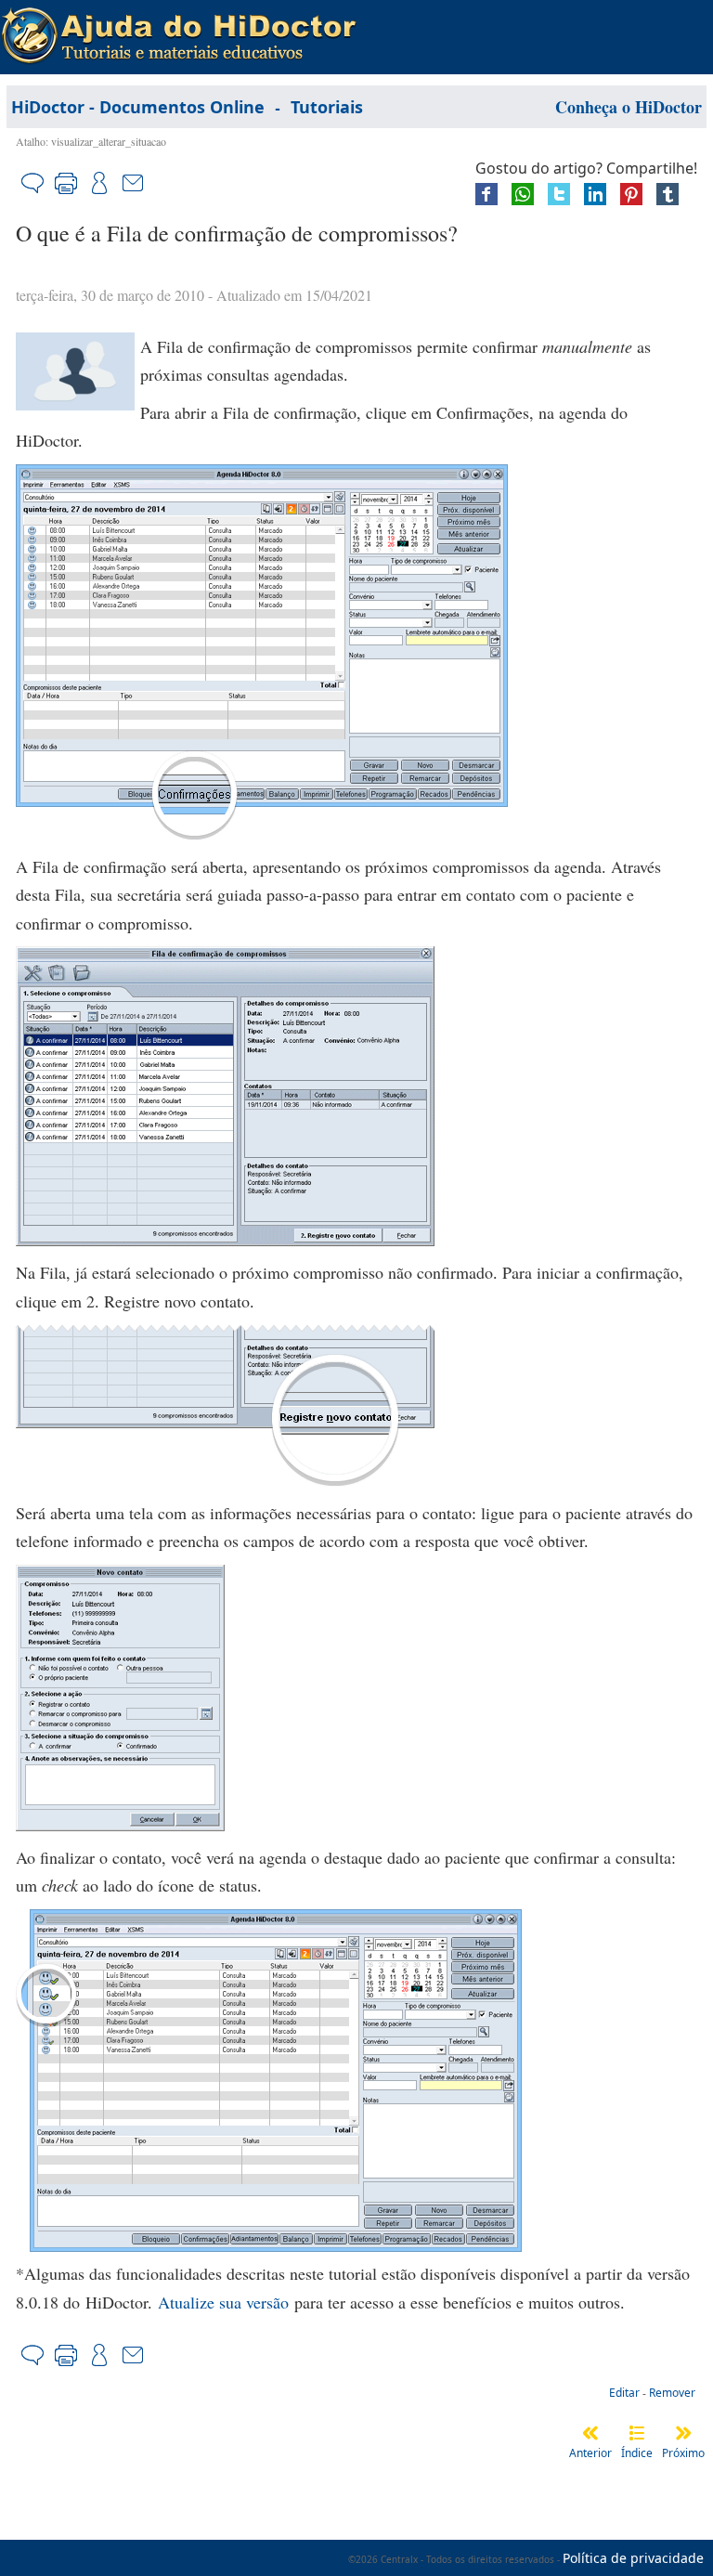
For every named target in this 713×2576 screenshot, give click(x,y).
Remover (672, 2393)
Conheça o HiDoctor (629, 107)
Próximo (683, 2453)
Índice (637, 2453)
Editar (624, 2393)
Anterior (590, 2453)
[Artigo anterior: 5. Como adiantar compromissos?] (590, 2433)
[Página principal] (179, 20)
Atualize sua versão (223, 2302)
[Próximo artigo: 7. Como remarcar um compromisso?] (683, 2433)
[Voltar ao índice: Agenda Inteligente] (637, 2433)
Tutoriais (327, 107)
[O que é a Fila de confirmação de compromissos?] (75, 404)
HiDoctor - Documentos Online (138, 107)
